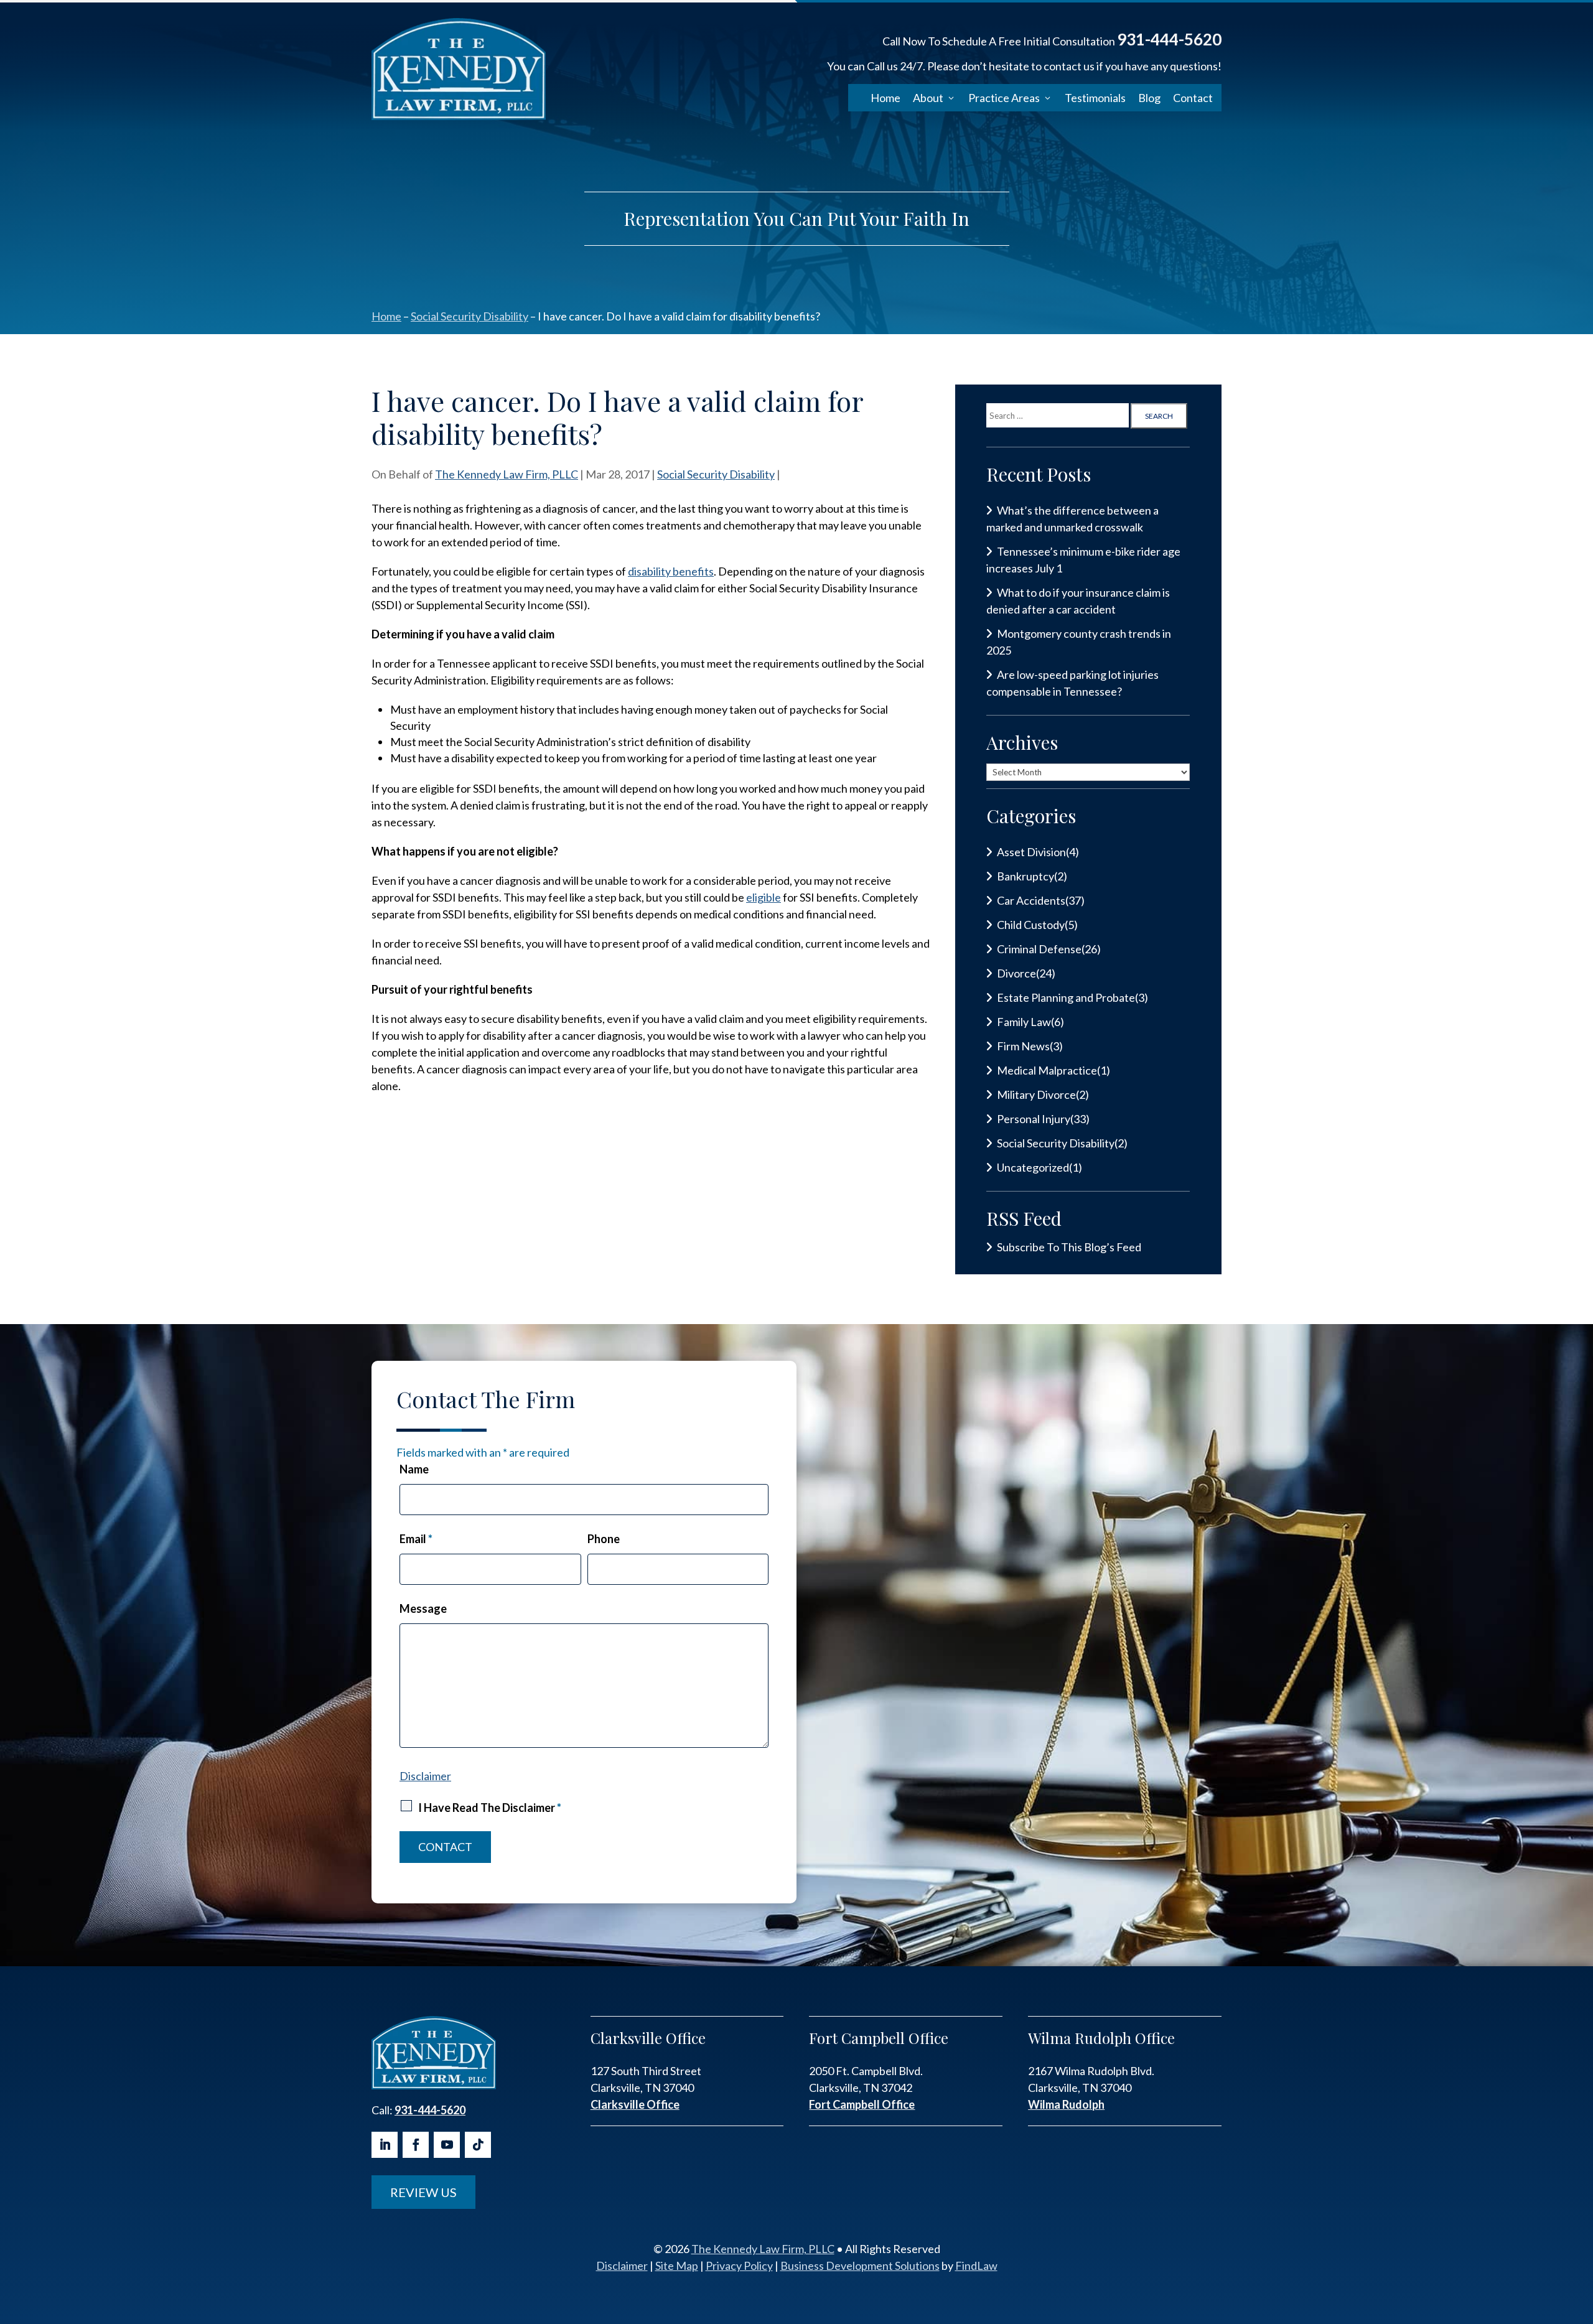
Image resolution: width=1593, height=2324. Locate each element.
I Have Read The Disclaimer (490, 1808)
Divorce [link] (1016, 973)
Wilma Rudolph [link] (1066, 2104)
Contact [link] (1193, 98)
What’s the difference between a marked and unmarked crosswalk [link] (1072, 519)
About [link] (928, 98)
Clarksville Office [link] (635, 2104)
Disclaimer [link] (622, 2266)
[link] (459, 69)
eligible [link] (764, 897)
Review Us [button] (423, 2192)
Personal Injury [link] (1034, 1119)
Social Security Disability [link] (716, 474)
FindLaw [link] (976, 2266)
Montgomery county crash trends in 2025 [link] (1079, 642)
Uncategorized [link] (1033, 1167)
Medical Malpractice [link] (1047, 1070)
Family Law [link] (1024, 1022)
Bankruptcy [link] (1025, 876)
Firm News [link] (1023, 1046)
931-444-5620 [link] (1169, 39)
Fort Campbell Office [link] (862, 2104)
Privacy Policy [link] (739, 2266)
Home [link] (885, 98)
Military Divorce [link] (1036, 1094)
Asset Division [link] (1031, 852)
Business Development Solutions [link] (860, 2266)
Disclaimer (425, 1776)
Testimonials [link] (1095, 98)
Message (423, 1608)
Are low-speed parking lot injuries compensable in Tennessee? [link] (1072, 683)
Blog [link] (1149, 98)
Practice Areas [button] (1004, 98)
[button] (385, 2145)
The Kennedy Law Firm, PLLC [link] (507, 474)
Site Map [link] (677, 2266)
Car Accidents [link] (1031, 900)
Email (416, 1539)
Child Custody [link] (1031, 925)
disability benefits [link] (671, 571)
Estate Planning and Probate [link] (1066, 997)
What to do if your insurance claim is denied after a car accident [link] (1078, 601)
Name (414, 1469)
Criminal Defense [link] (1039, 949)
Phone (604, 1539)
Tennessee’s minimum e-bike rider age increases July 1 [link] (1083, 560)
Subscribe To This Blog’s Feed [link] (1069, 1247)
